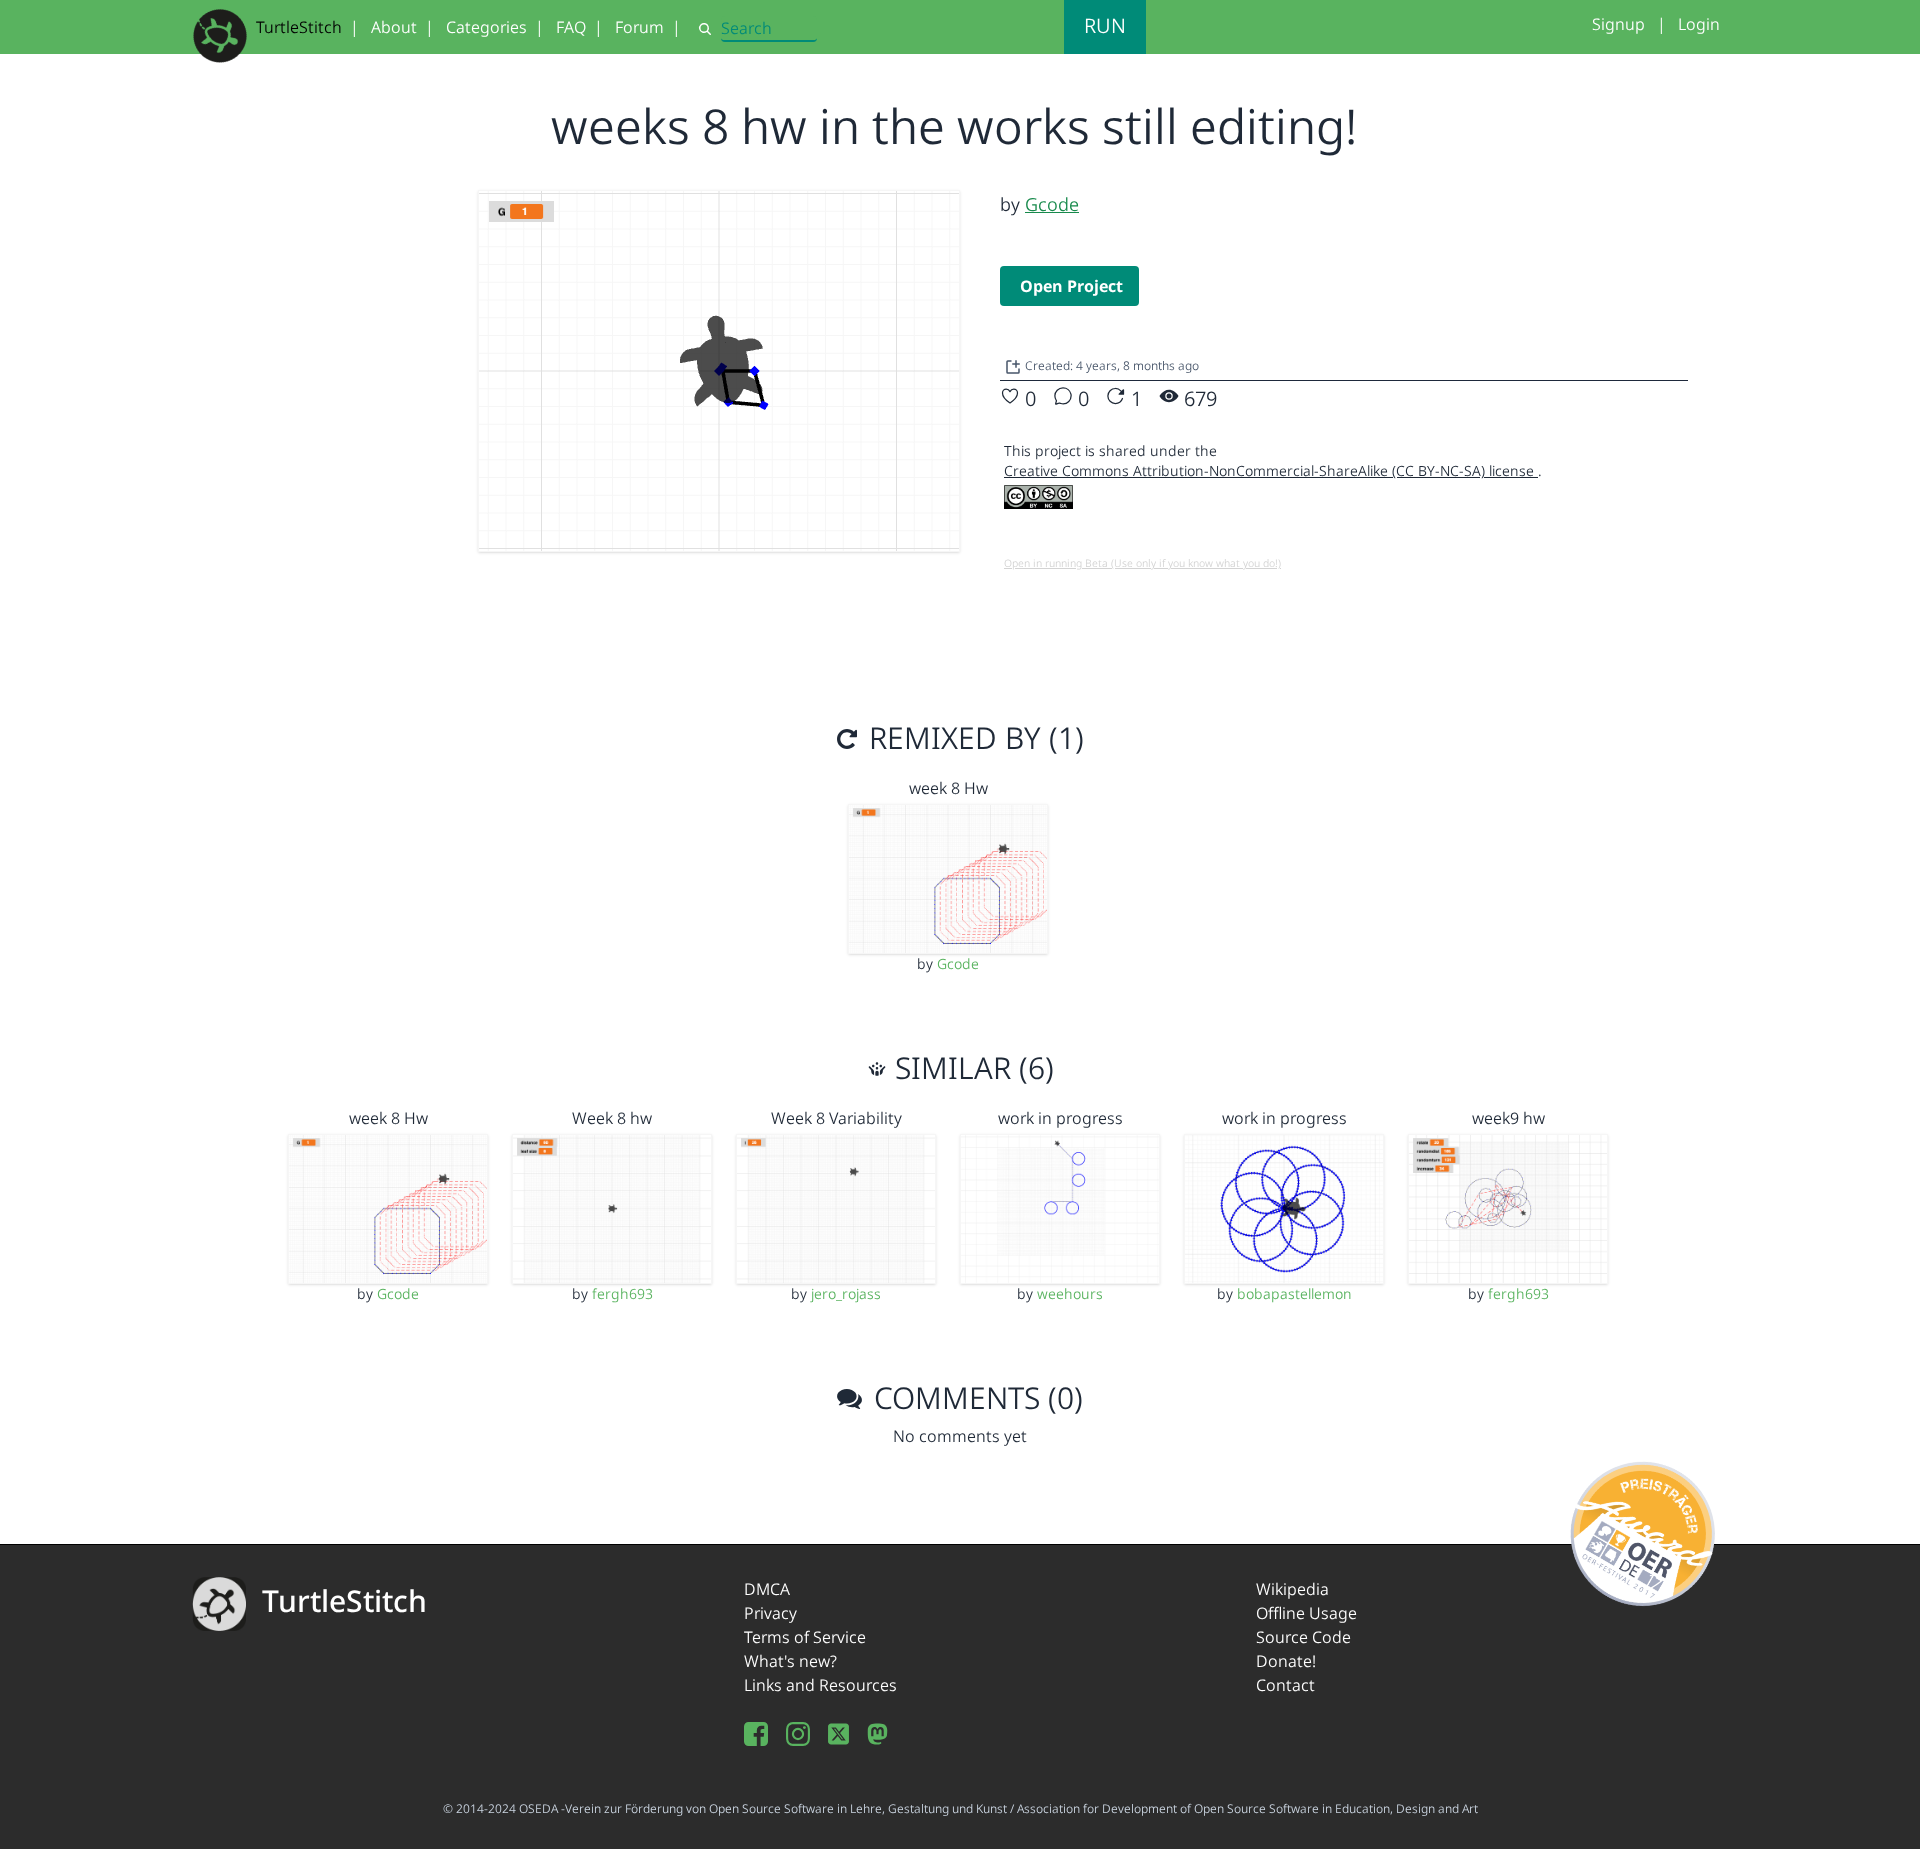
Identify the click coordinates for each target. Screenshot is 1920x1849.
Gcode (1052, 204)
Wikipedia (1292, 1589)
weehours (1070, 1293)
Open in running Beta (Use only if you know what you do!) (1142, 563)
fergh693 (622, 1293)
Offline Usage (1306, 1613)
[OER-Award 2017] (1643, 1530)
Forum (639, 27)
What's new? (790, 1661)
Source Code (1303, 1637)
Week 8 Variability (836, 1118)
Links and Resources (820, 1685)
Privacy (770, 1613)
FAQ (571, 27)
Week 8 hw (612, 1118)
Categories (486, 27)
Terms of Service (805, 1637)
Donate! (1286, 1661)
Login (1699, 24)
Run (1105, 25)
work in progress (1060, 1118)
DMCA (767, 1589)
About (394, 27)
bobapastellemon (1294, 1293)
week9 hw (1508, 1118)
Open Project (1071, 286)
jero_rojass (846, 1293)
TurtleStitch (299, 27)
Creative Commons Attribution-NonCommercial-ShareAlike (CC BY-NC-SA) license (1271, 470)
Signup (1618, 24)
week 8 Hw (948, 788)
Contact (1285, 1685)
